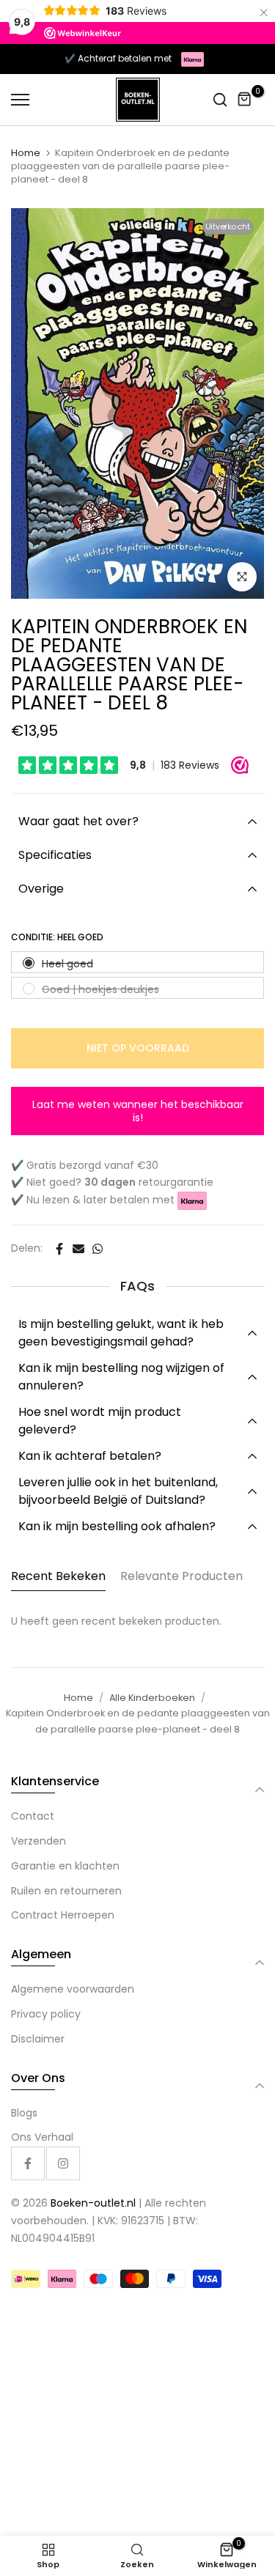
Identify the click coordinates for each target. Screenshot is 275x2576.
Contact (33, 1816)
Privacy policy (46, 2014)
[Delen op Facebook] (59, 1249)
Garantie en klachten (65, 1866)
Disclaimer (38, 2039)
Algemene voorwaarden (73, 1989)
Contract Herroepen (63, 1915)
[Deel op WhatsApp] (98, 1249)
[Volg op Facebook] (28, 2163)
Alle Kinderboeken (152, 1698)
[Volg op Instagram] (63, 2163)
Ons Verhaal (42, 2137)
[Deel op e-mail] (78, 1249)
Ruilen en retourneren (66, 1891)
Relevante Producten (181, 1576)
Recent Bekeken (58, 1576)
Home (26, 153)
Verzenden (38, 1841)
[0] (245, 100)
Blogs (24, 2113)
